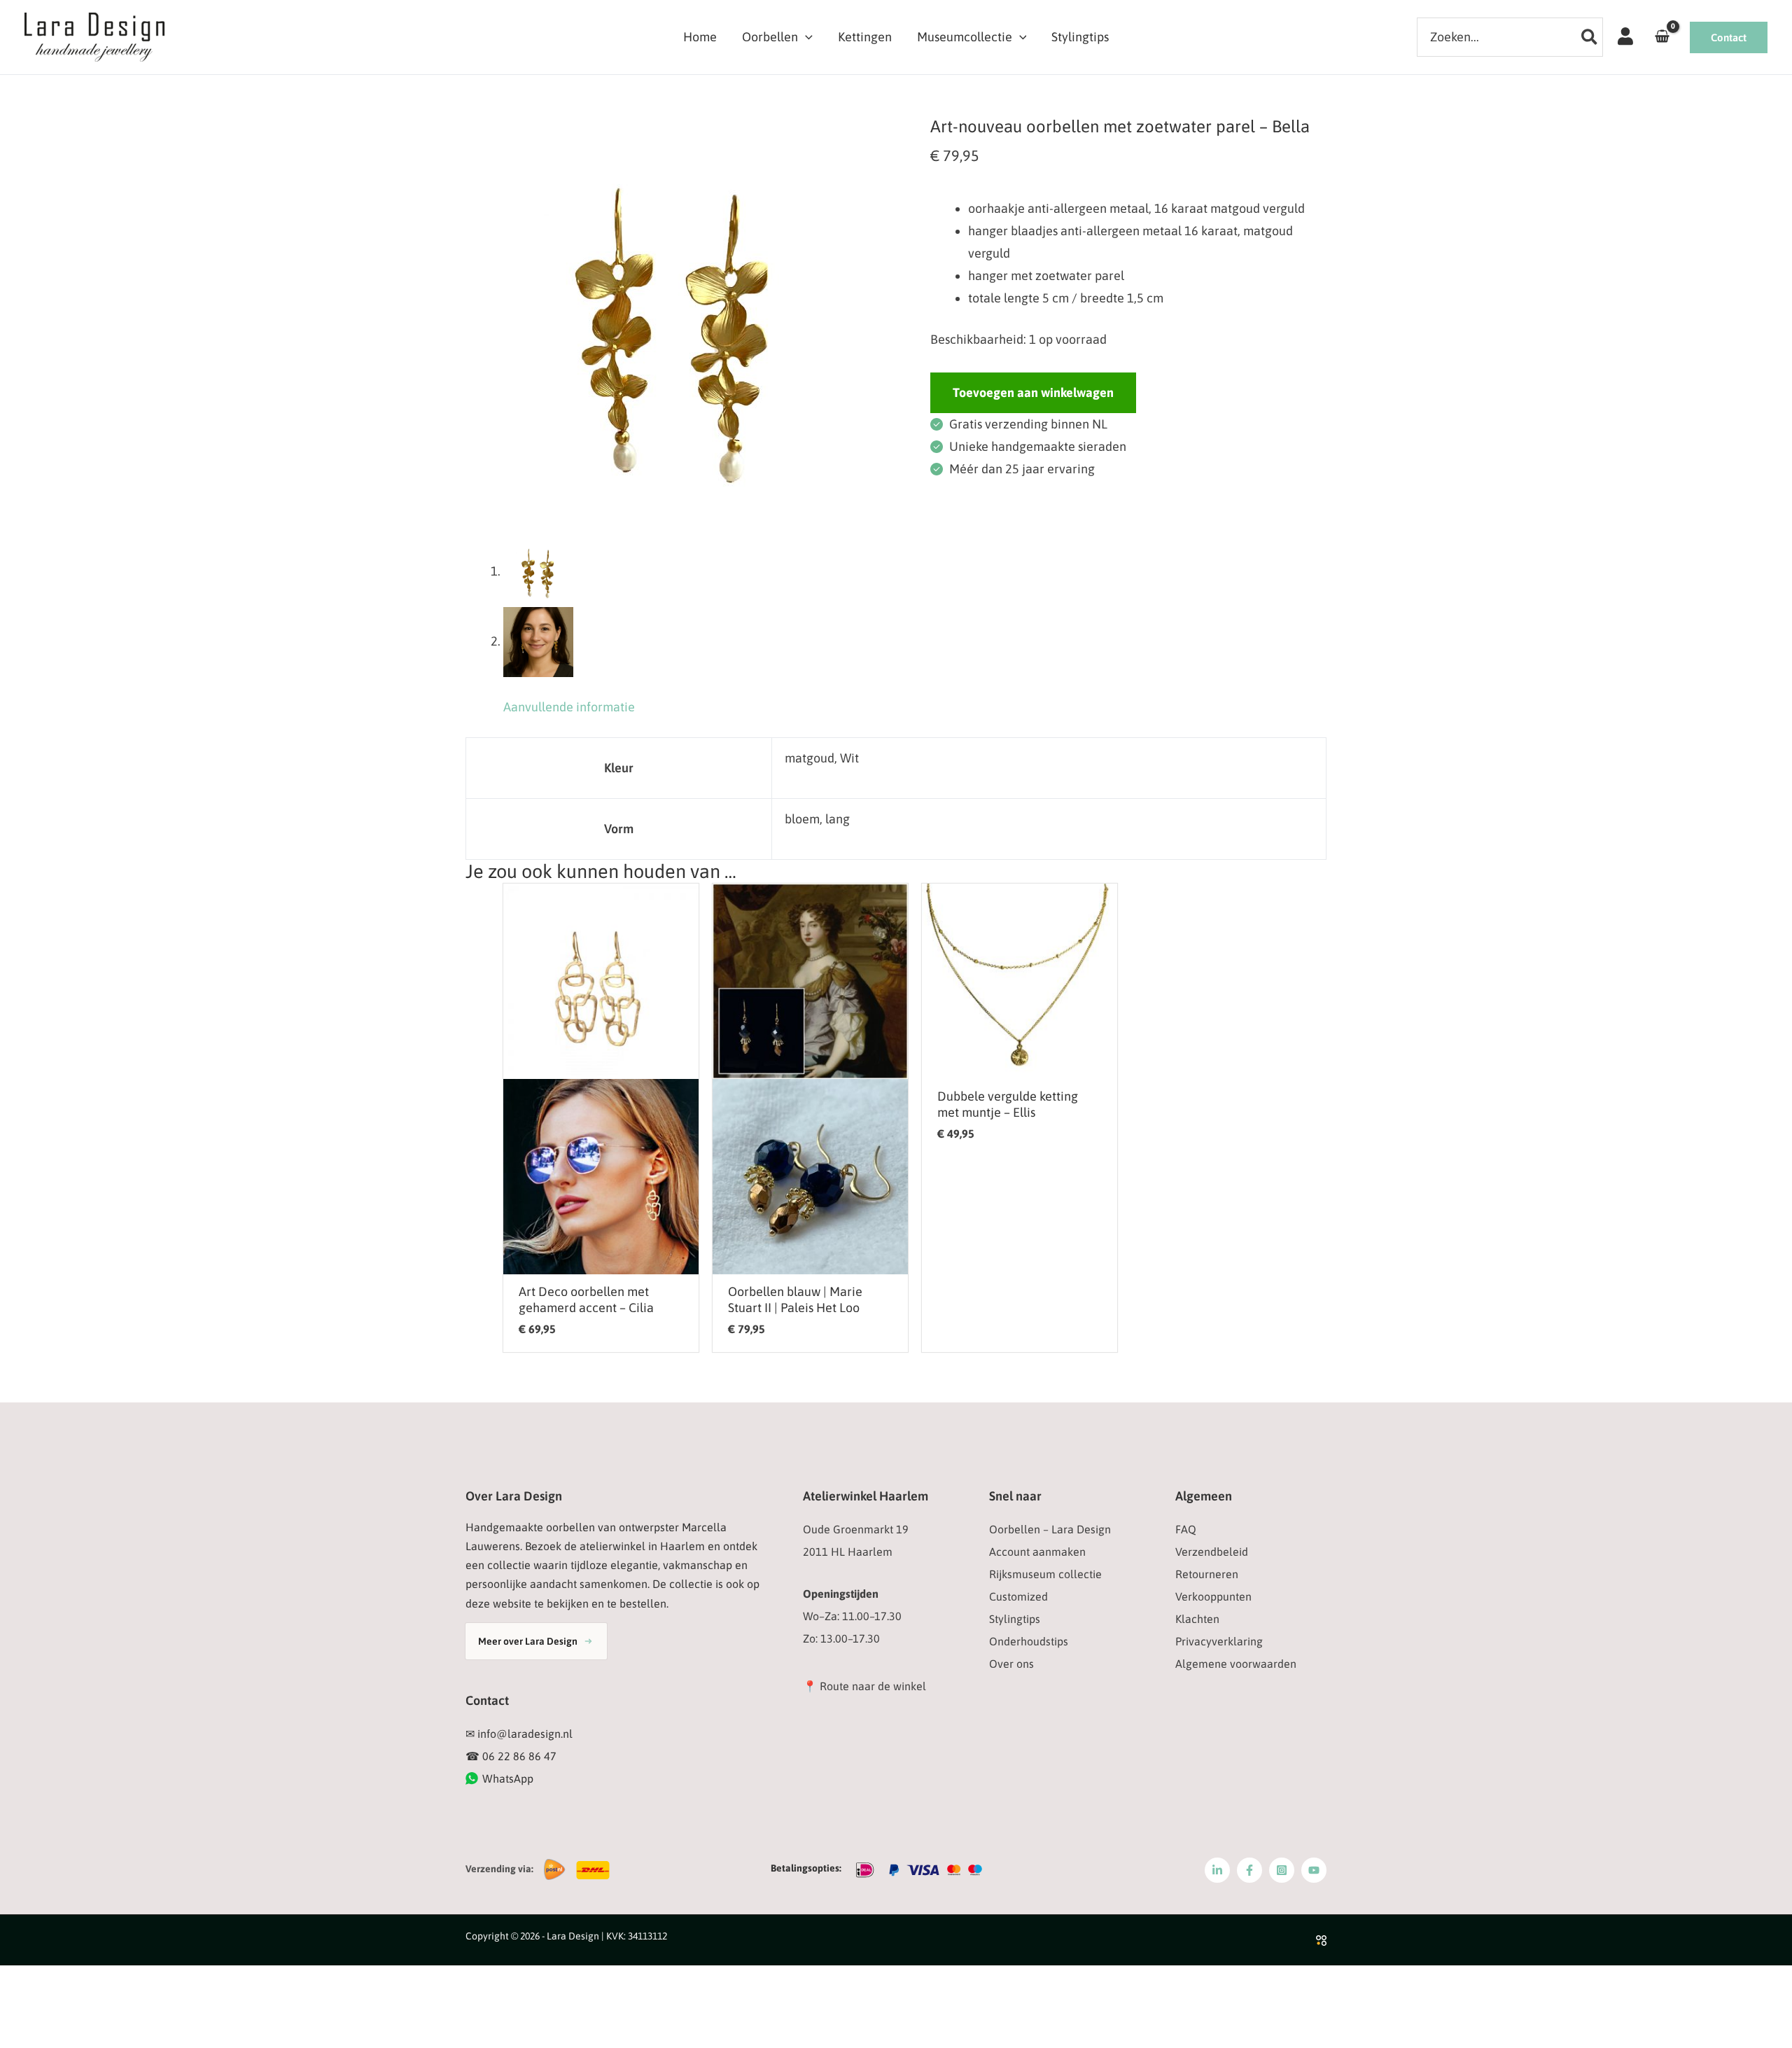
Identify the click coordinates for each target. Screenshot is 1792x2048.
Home (700, 37)
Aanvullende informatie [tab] (569, 707)
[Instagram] (1282, 1870)
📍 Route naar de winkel (864, 1686)
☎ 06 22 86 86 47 (511, 1756)
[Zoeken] (1590, 37)
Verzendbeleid (1212, 1552)
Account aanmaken (1037, 1552)
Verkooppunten (1213, 1596)
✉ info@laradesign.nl (519, 1734)
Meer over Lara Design (528, 1641)
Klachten (1197, 1619)
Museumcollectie (965, 37)
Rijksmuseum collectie (1045, 1574)
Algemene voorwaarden (1236, 1664)
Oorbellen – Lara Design (1050, 1529)
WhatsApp (508, 1778)
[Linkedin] (1217, 1870)
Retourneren (1207, 1574)
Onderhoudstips (1029, 1641)
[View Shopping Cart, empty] (1662, 37)
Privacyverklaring (1219, 1641)
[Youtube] (1314, 1870)
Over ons (1011, 1664)
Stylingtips (1080, 37)
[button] (805, 37)
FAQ (1186, 1529)
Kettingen (865, 37)
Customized (1018, 1596)
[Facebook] (1249, 1870)
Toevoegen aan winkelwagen (1033, 392)
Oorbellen (770, 37)
